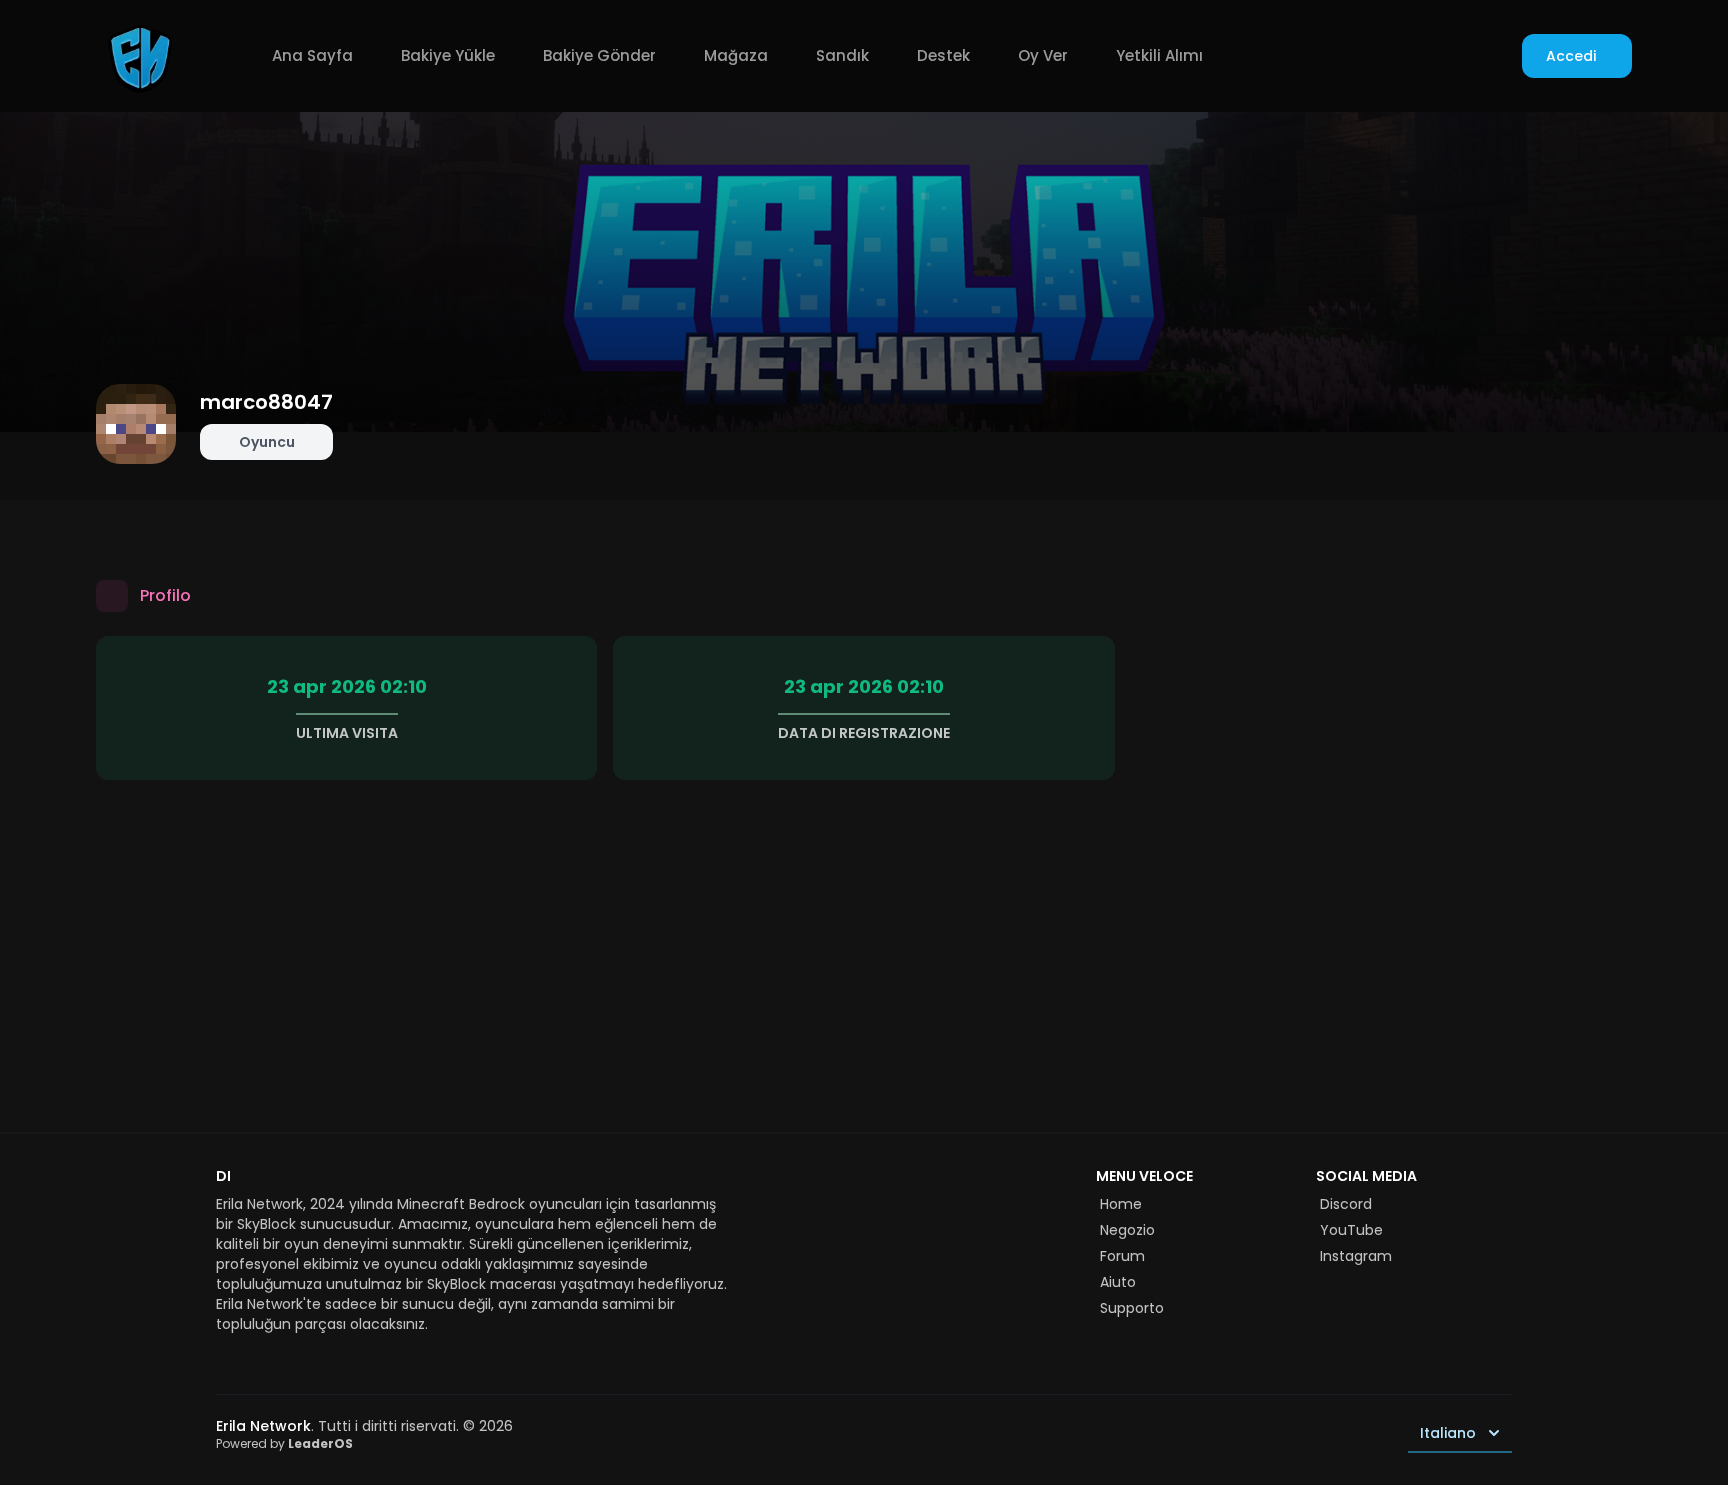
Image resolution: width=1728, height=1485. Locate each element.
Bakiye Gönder (599, 55)
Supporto (1132, 1308)
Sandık (842, 55)
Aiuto (1118, 1282)
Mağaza (736, 55)
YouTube (1351, 1230)
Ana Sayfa (312, 55)
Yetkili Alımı (1159, 55)
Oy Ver (1043, 55)
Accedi (1571, 56)
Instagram (1356, 1256)
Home (1121, 1204)
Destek (943, 55)
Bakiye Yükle (448, 55)
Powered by (284, 1443)
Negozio (1127, 1230)
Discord (1346, 1204)
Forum (1122, 1256)
